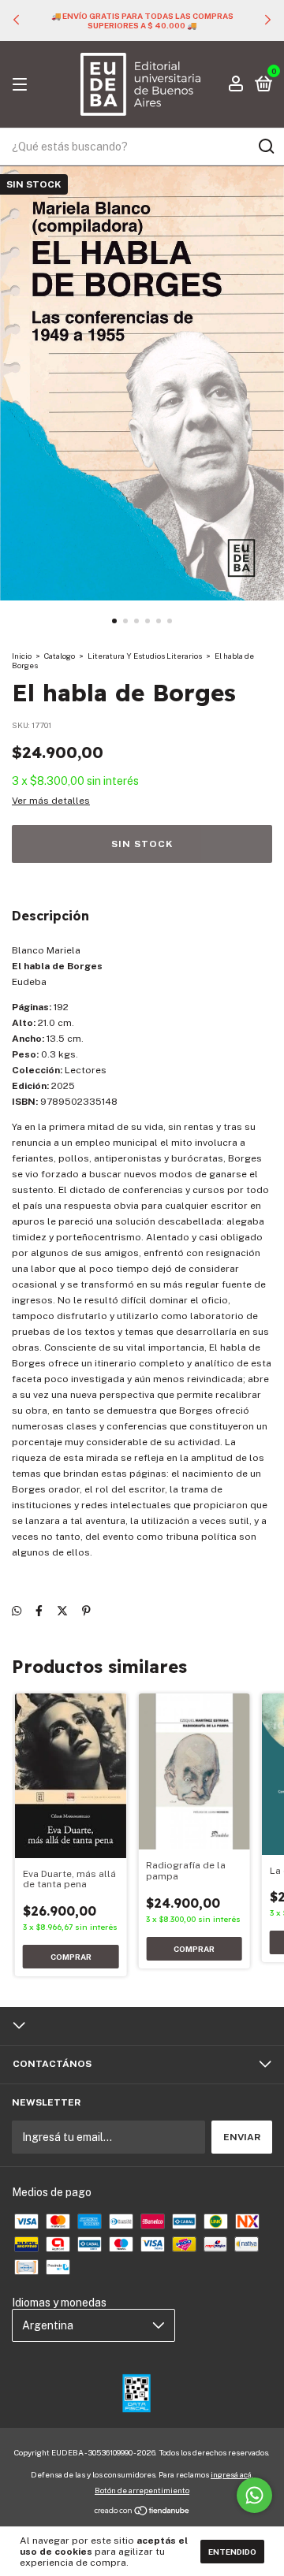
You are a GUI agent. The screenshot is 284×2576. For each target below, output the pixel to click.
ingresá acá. (232, 2474)
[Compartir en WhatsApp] (17, 1611)
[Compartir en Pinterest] (86, 1611)
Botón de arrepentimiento (142, 2490)
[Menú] (22, 85)
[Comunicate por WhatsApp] (254, 2495)
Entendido (232, 2552)
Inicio (22, 656)
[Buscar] (265, 147)
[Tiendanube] (142, 2512)
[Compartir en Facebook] (39, 1611)
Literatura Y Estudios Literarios (145, 656)
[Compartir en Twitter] (62, 1611)
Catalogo (60, 656)
